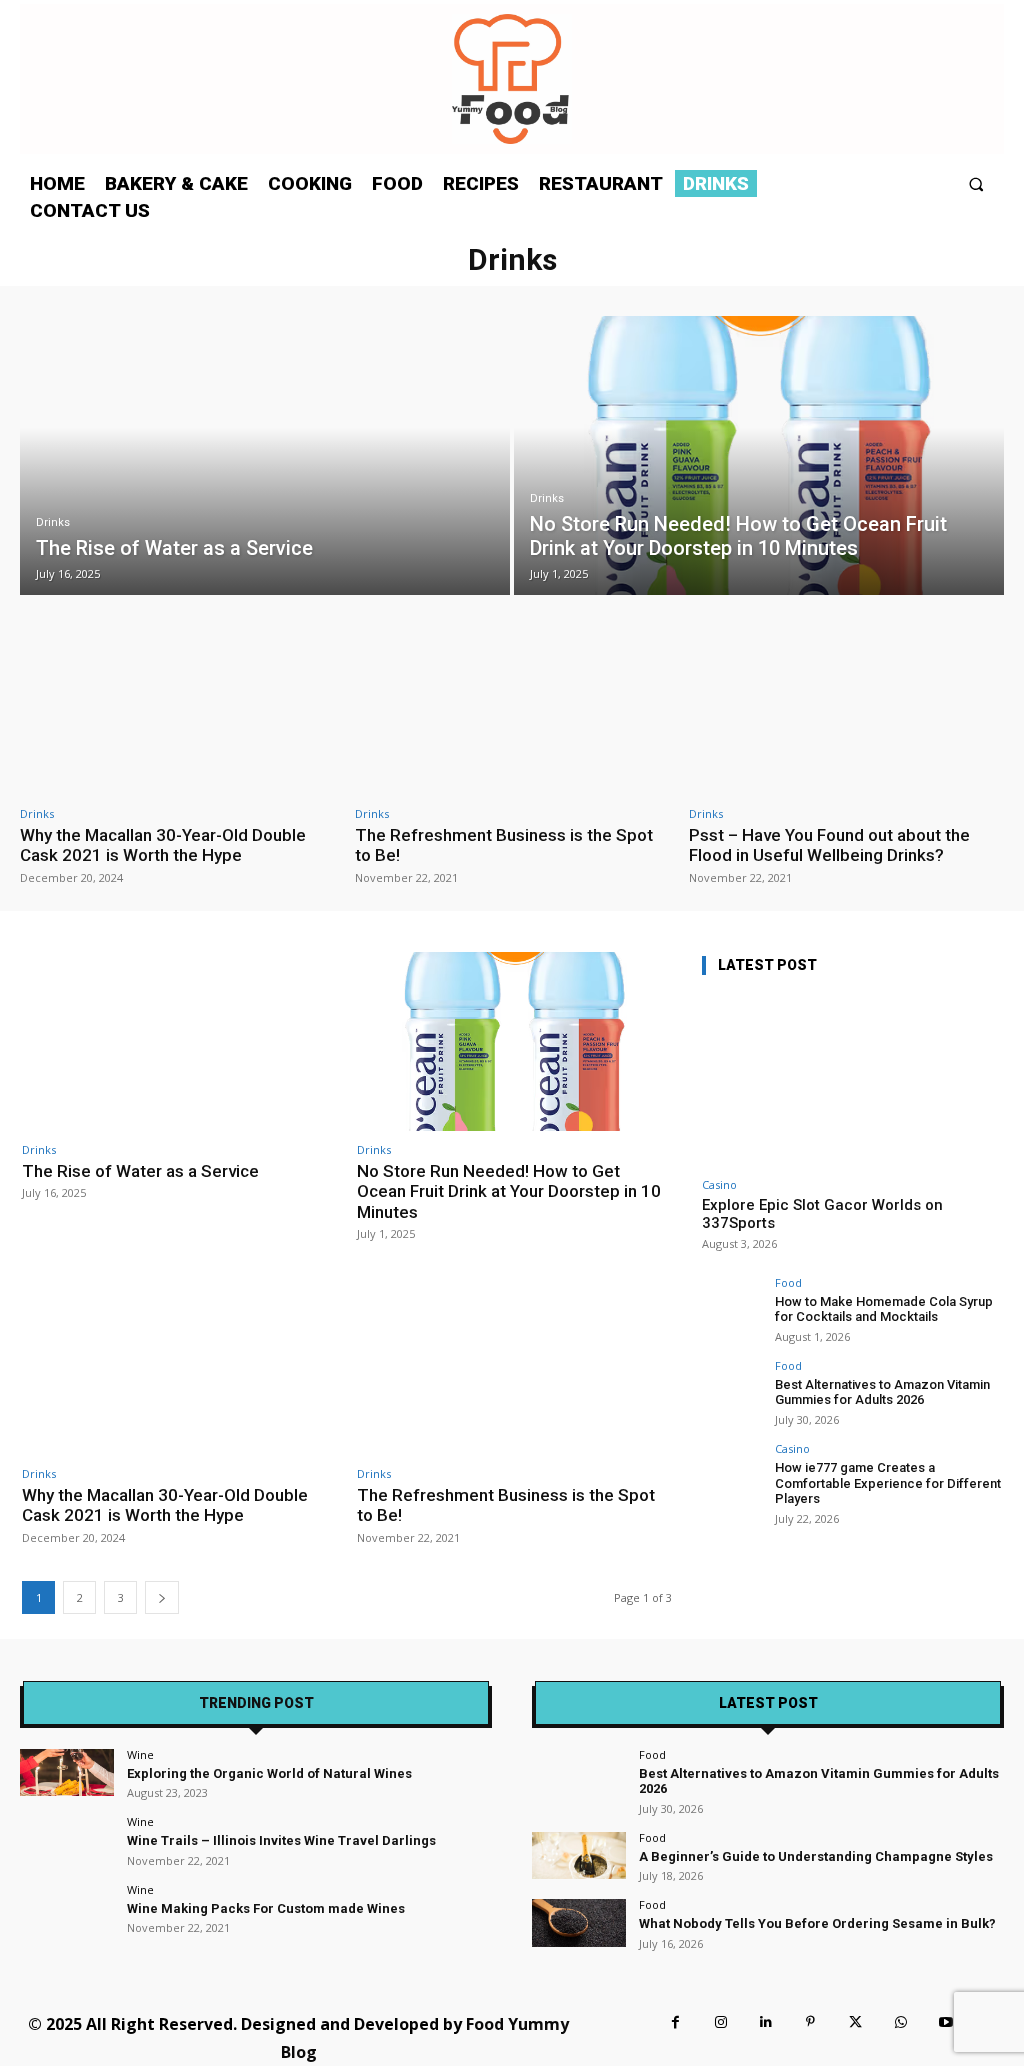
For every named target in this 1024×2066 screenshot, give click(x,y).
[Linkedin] (765, 2022)
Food (788, 1282)
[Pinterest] (810, 2022)
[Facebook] (675, 2022)
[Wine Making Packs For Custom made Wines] (67, 1907)
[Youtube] (945, 2022)
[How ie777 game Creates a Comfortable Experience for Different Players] (732, 1473)
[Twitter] (855, 2022)
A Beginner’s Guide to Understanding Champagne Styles (816, 1856)
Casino (719, 1184)
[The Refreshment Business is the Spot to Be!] (512, 704)
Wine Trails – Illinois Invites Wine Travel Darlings (281, 1840)
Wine (140, 1754)
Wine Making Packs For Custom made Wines (266, 1908)
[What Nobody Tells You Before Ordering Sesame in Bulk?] (579, 1922)
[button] (976, 183)
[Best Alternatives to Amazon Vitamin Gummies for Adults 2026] (732, 1390)
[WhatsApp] (900, 2022)
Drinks (53, 522)
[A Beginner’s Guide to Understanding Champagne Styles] (579, 1855)
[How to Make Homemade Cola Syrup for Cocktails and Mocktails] (732, 1307)
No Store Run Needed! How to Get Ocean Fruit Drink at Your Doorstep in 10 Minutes (509, 1191)
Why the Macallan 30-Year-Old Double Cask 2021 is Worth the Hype (163, 845)
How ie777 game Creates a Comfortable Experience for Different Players (888, 1483)
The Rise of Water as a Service (140, 1171)
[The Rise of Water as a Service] (265, 455)
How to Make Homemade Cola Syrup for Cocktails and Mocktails (884, 1309)
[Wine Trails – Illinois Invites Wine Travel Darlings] (67, 1839)
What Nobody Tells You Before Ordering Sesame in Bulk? (817, 1923)
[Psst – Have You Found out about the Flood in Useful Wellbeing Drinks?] (846, 704)
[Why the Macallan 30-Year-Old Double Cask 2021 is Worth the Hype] (177, 704)
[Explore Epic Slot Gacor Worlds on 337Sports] (852, 1080)
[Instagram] (720, 2022)
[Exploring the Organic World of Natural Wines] (67, 1772)
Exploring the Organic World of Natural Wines (269, 1773)
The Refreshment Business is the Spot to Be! (504, 845)
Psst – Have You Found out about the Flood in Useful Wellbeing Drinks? (829, 845)
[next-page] (162, 1597)
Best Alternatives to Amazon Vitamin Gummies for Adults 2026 (882, 1392)
